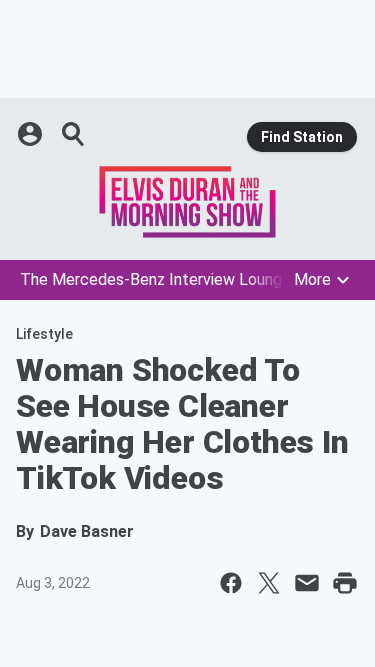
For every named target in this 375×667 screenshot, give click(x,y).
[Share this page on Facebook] (231, 583)
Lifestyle (44, 334)
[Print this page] (345, 583)
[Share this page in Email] (307, 583)
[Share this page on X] (269, 583)
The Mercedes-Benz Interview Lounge (155, 279)
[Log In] (32, 134)
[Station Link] (187, 202)
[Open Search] (74, 134)
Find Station (302, 137)
